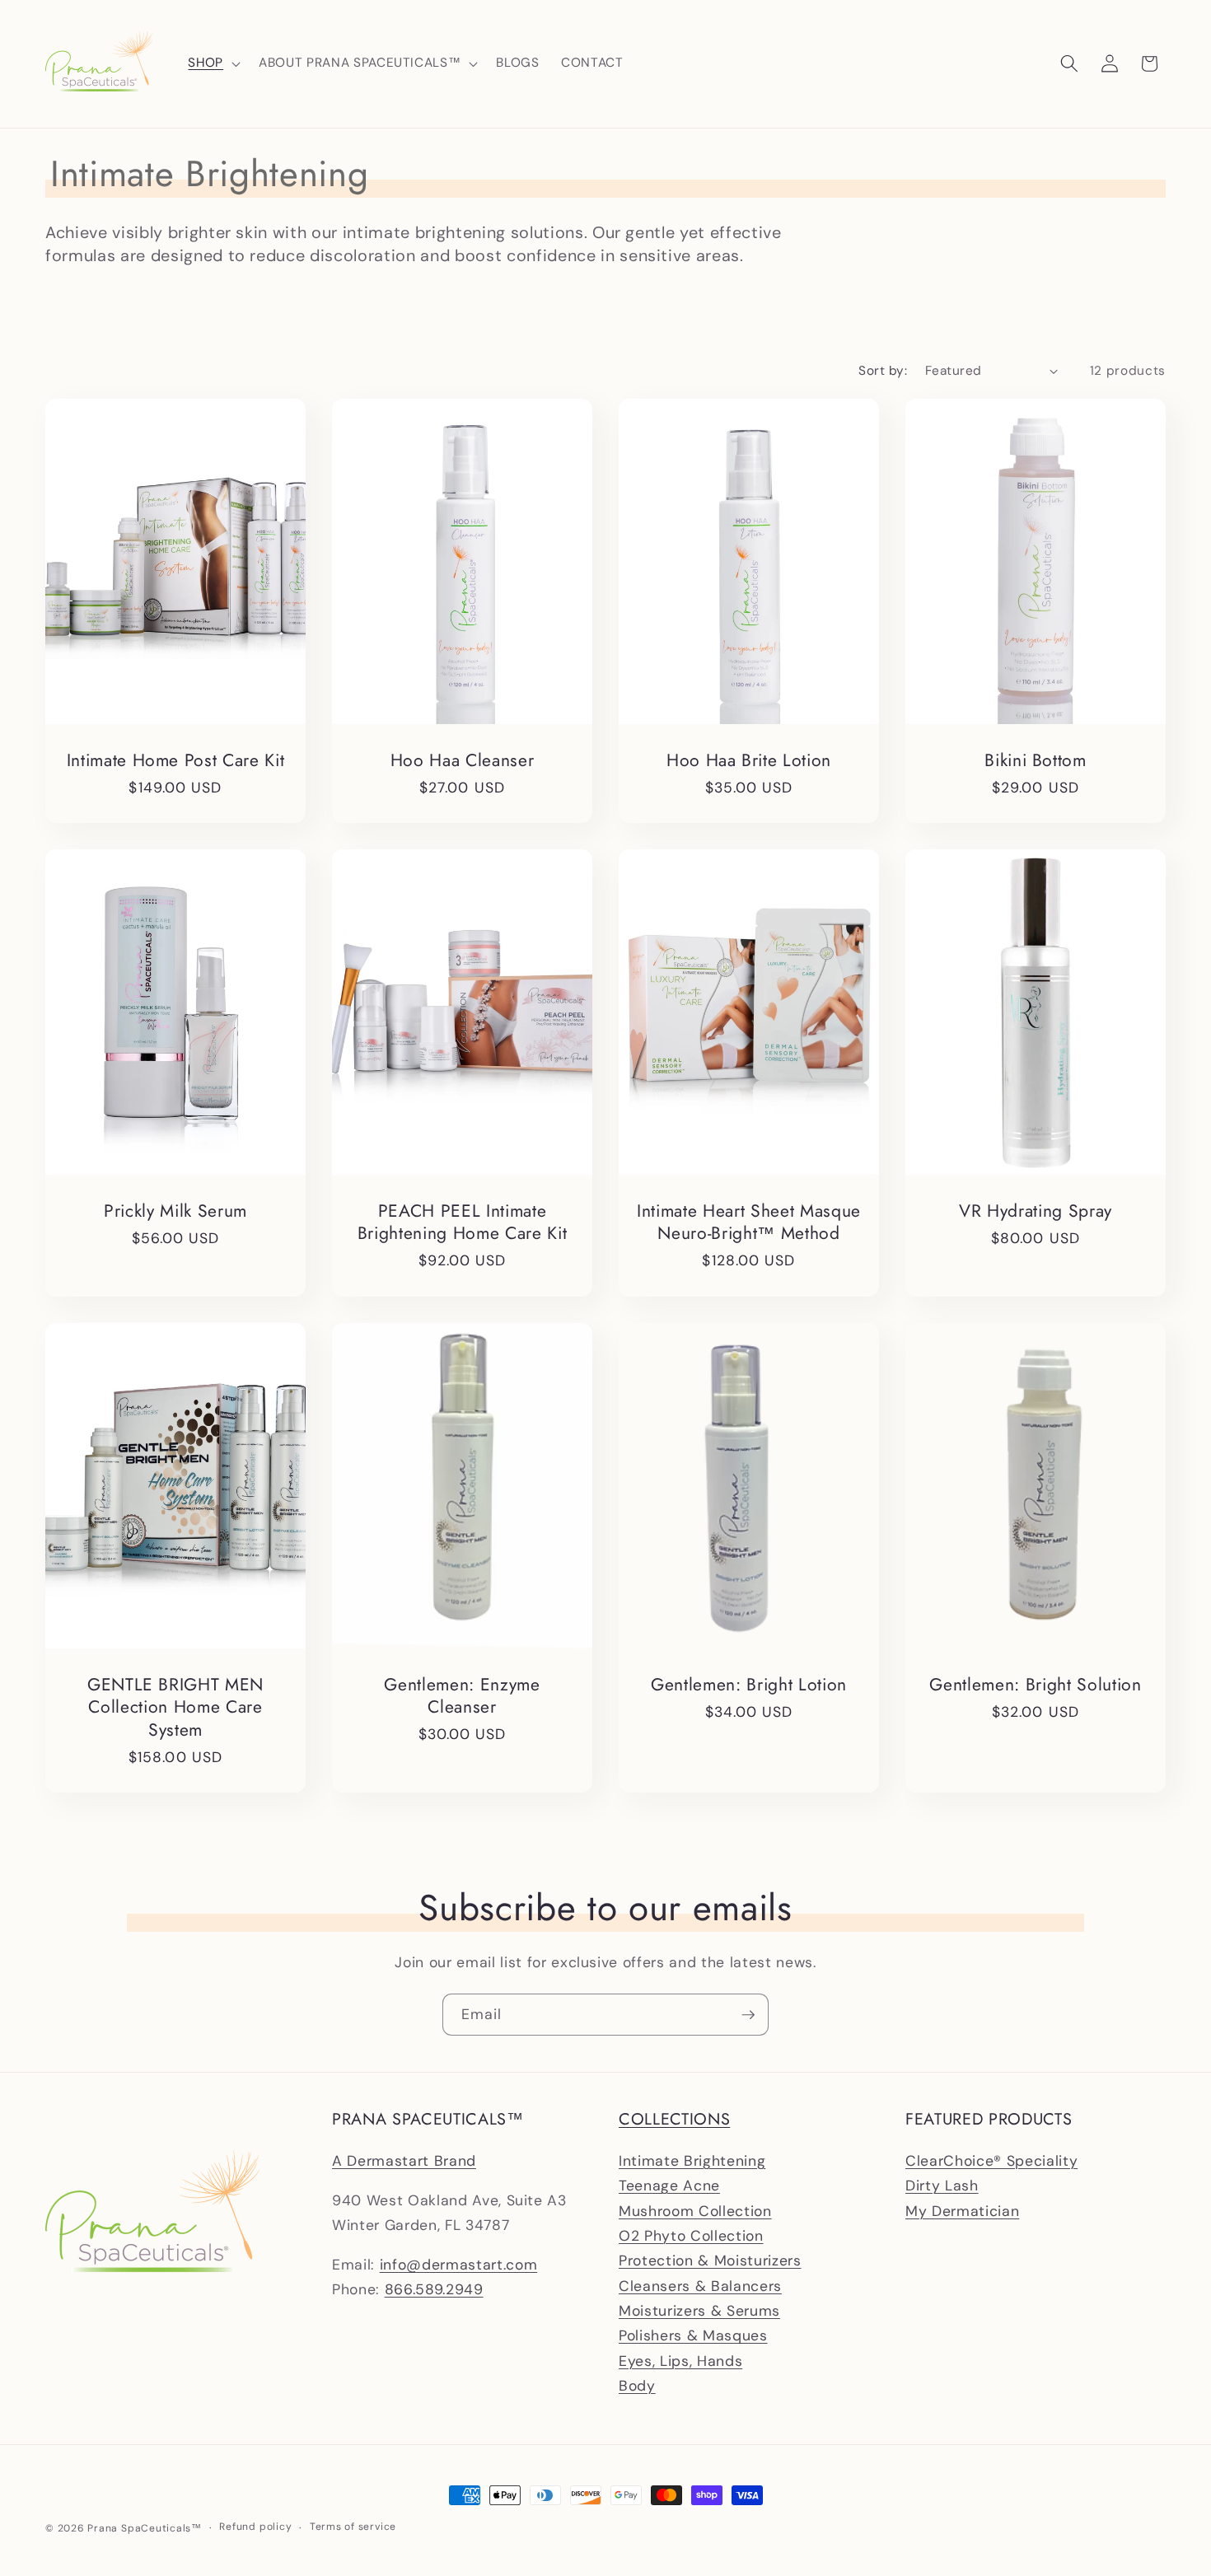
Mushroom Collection (695, 2211)
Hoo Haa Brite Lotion (749, 760)
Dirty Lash (942, 2186)
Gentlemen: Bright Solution (1035, 1684)
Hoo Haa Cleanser (463, 760)
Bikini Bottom (1036, 760)
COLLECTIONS (674, 2119)
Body (637, 2386)
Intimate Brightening (692, 2161)
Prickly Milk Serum (175, 1211)
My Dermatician (962, 2211)
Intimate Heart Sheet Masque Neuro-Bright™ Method (749, 1222)
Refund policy (255, 2527)
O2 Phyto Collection (691, 2236)
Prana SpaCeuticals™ (145, 2528)
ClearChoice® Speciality (991, 2161)
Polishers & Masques (693, 2335)
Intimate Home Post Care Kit (176, 760)
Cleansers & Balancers (700, 2286)
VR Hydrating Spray (1036, 1211)
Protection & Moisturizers (710, 2260)
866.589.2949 (434, 2289)
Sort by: (883, 371)
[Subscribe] (748, 2015)
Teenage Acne (669, 2186)
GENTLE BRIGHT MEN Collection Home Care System (175, 1707)
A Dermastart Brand (404, 2161)
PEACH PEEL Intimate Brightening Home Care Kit (463, 1222)
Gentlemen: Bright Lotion (749, 1684)
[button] (213, 63)
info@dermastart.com (459, 2265)
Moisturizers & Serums (699, 2311)
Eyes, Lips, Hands (680, 2361)
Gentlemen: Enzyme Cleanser (462, 1696)
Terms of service (353, 2527)
